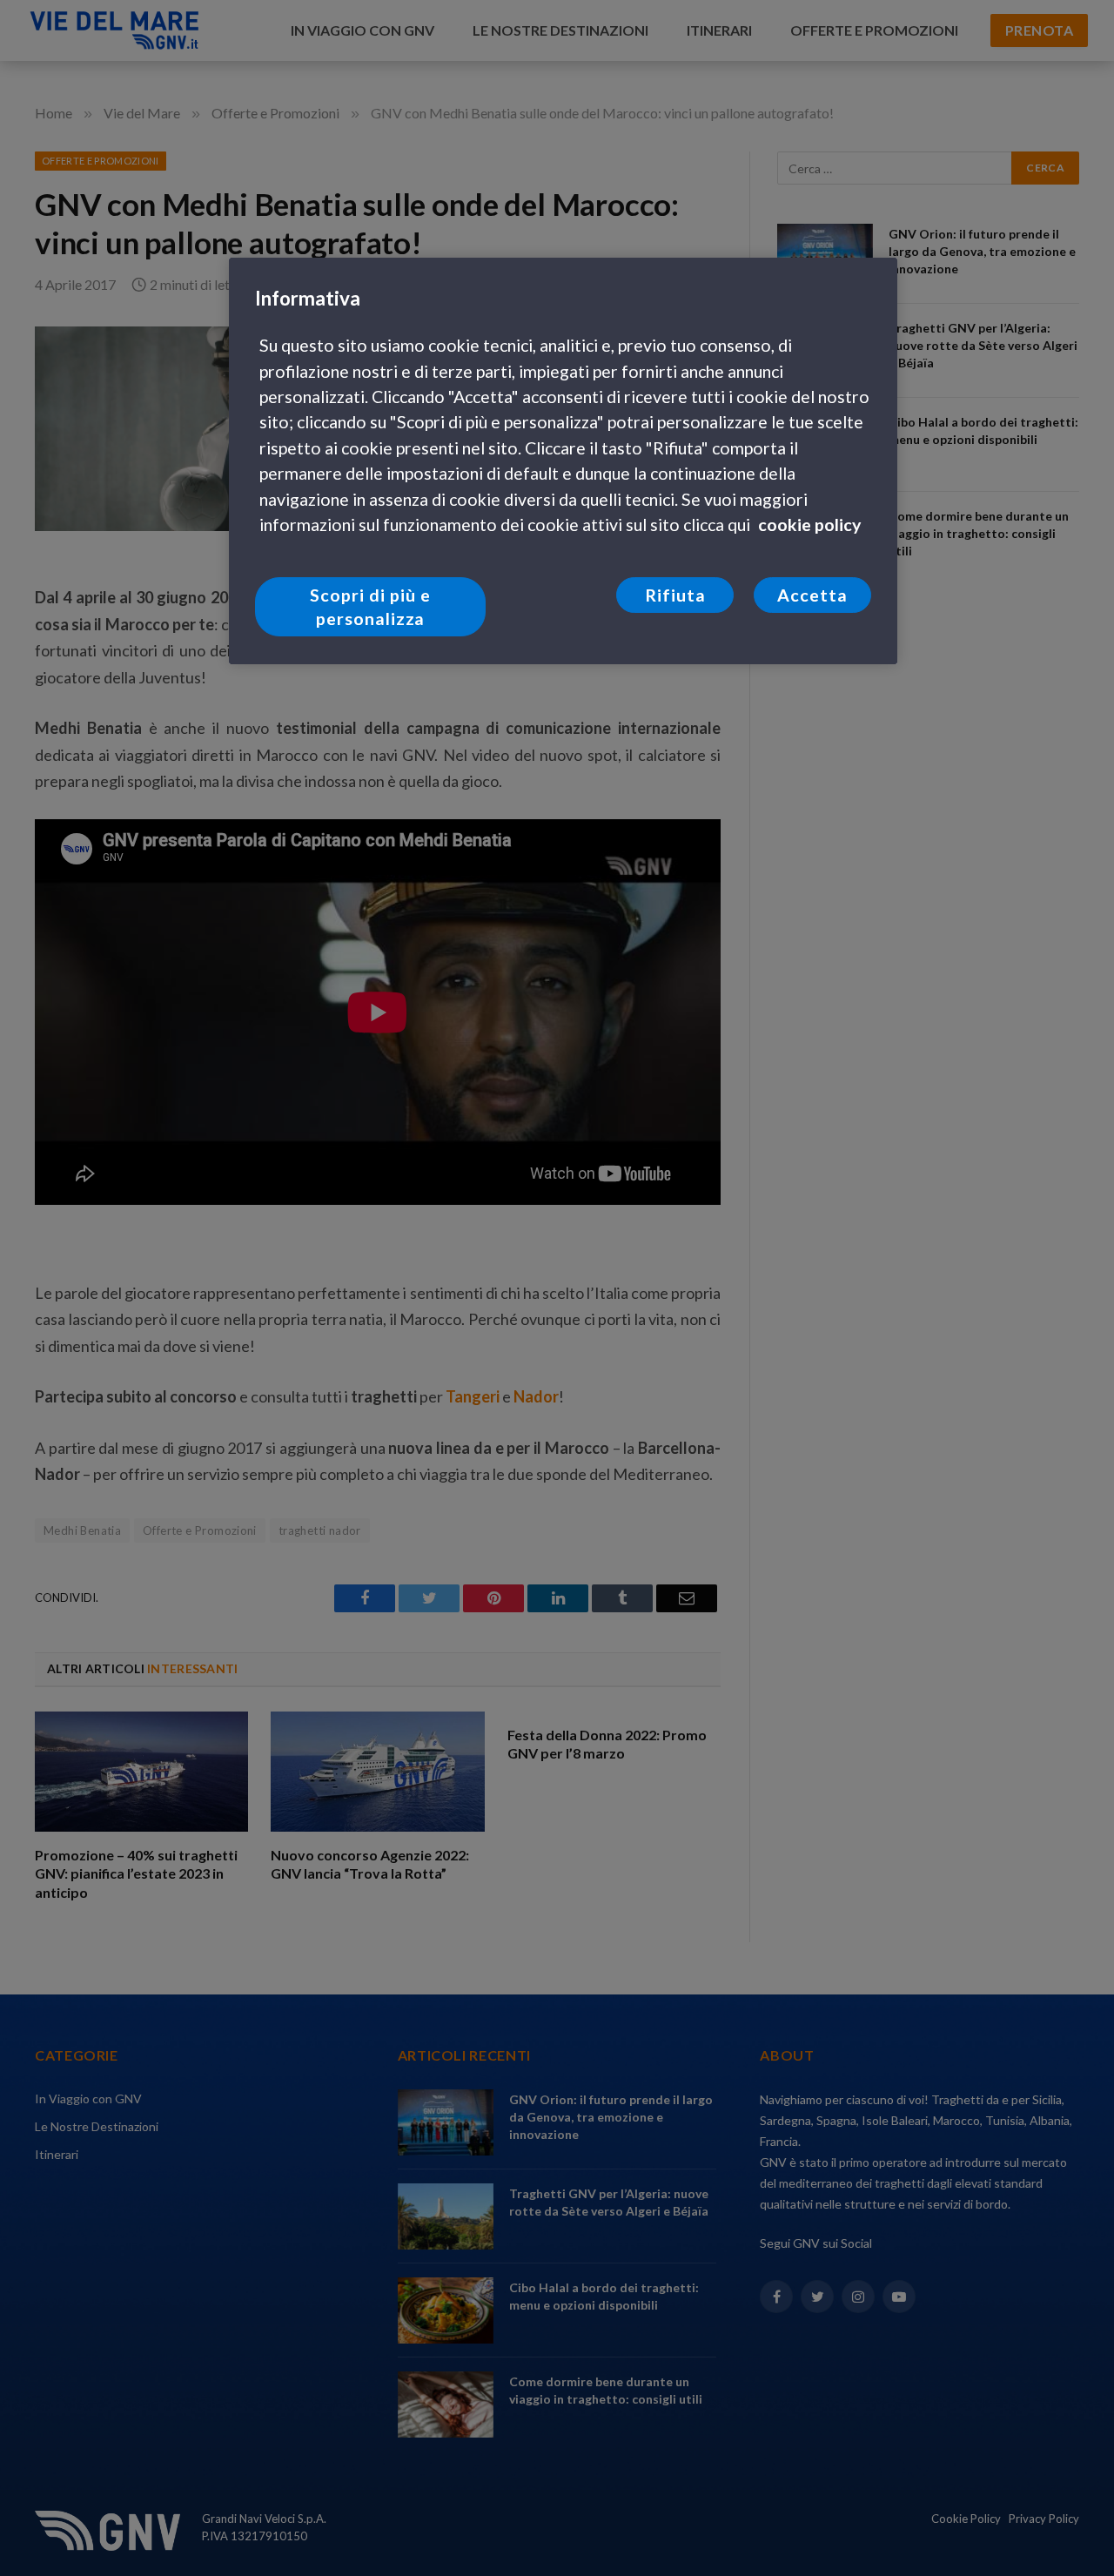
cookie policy (809, 525)
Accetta (812, 595)
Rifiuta (675, 595)
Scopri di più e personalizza (370, 607)
